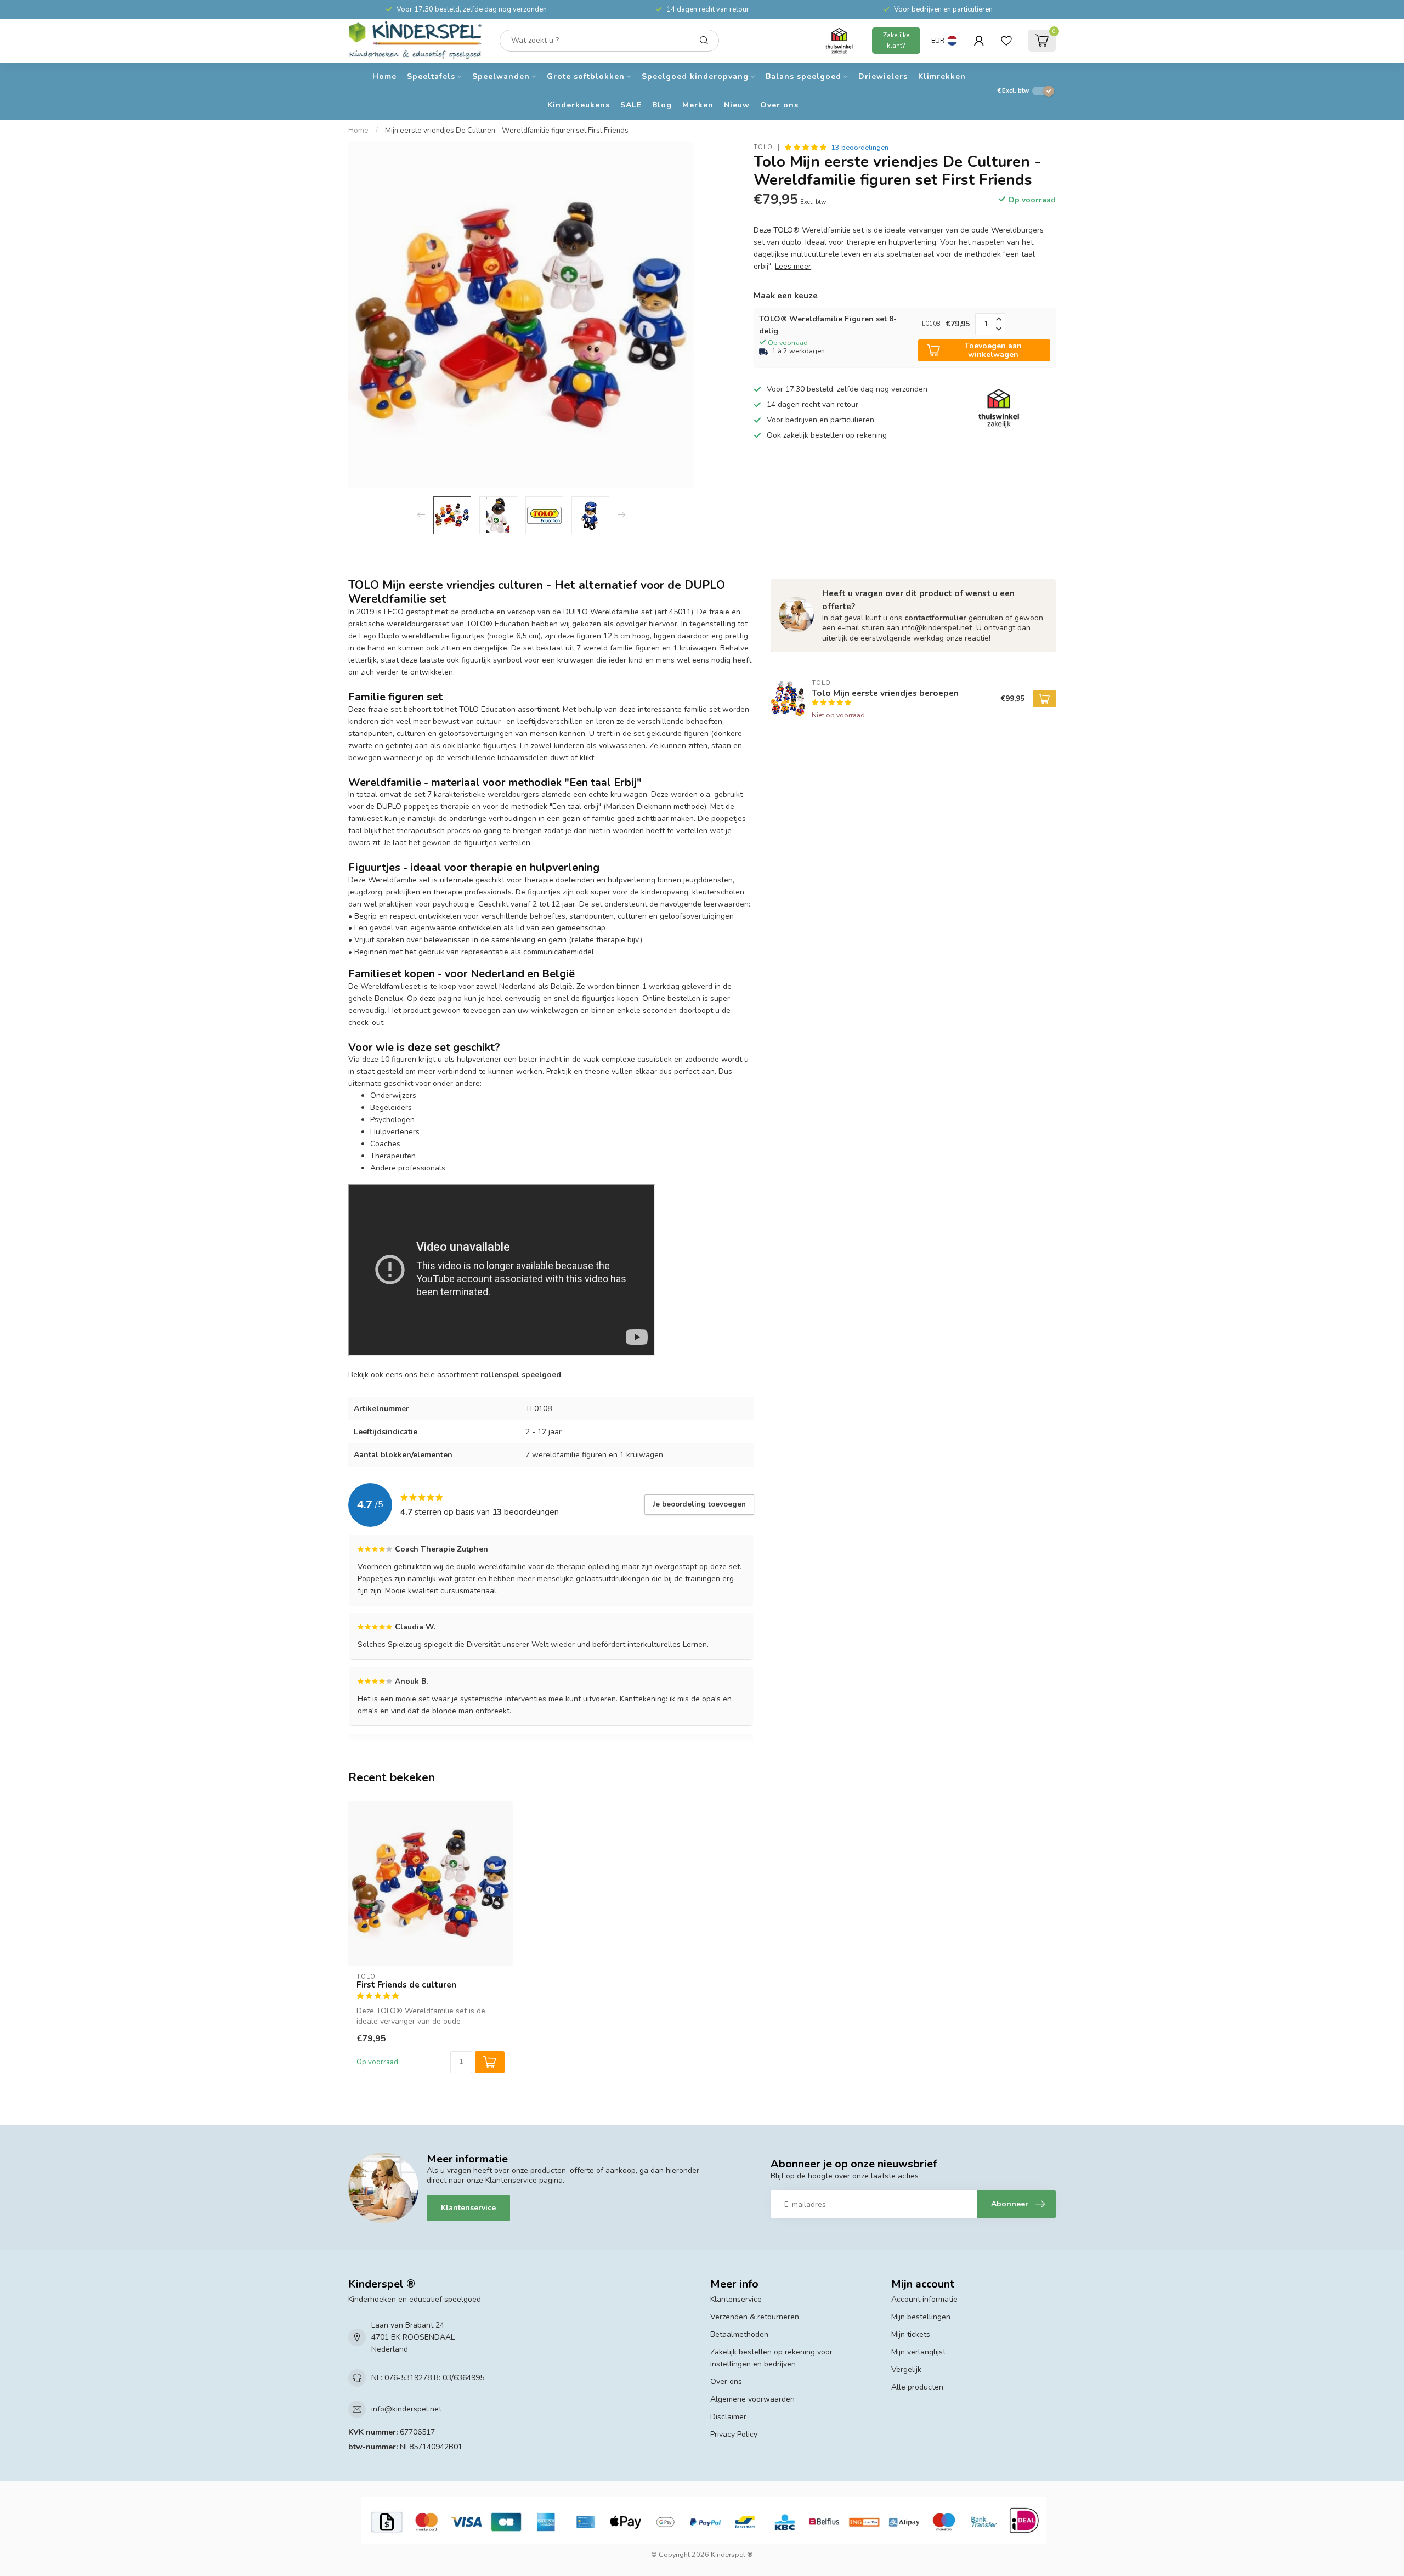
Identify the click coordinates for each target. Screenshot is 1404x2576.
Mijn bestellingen (921, 2317)
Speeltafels (431, 77)
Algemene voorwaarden (752, 2399)
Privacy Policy (734, 2434)
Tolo (763, 147)
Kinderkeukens (579, 105)
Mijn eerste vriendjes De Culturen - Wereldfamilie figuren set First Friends (507, 131)
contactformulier (935, 618)
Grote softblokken (586, 77)
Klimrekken (942, 77)
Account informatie (924, 2299)
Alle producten (917, 2387)
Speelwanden (501, 77)
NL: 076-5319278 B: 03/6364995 (428, 2378)
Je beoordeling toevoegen (699, 1504)
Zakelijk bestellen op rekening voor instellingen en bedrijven (771, 2358)
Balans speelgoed (803, 77)
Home (384, 77)
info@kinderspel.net (406, 2409)
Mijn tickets (911, 2334)
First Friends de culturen (406, 1985)
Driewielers (883, 77)
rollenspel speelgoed (521, 1375)
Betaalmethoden (739, 2334)
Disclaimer (728, 2417)
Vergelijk (906, 2370)
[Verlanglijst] (1006, 41)
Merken (698, 105)
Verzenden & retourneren (755, 2317)
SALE (631, 105)
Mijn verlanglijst (918, 2352)
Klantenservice (468, 2208)
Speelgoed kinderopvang (695, 77)
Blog (662, 105)
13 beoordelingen (860, 147)
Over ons (779, 105)
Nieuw (737, 105)
